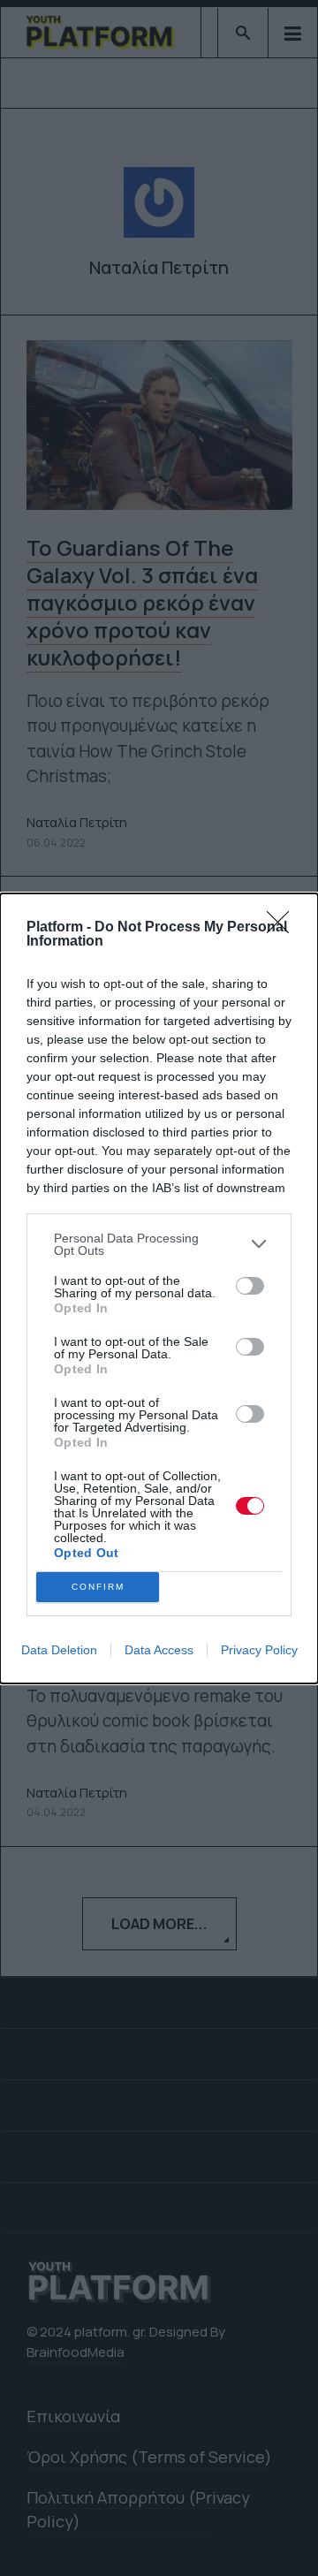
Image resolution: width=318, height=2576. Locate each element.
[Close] (284, 928)
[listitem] (159, 1244)
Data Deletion (59, 1650)
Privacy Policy (259, 1650)
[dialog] (159, 1288)
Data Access (159, 1650)
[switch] (250, 1286)
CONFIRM (98, 1587)
